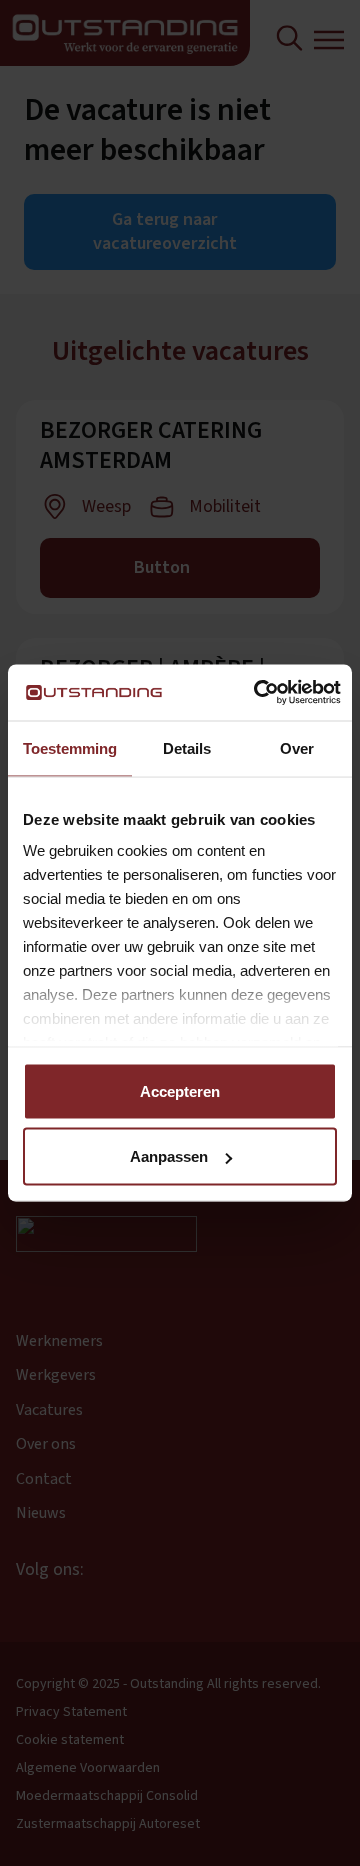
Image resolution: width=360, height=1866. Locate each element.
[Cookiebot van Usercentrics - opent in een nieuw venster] (257, 693)
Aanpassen (169, 1156)
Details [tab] (187, 747)
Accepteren (180, 1090)
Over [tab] (297, 747)
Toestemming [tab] (70, 747)
